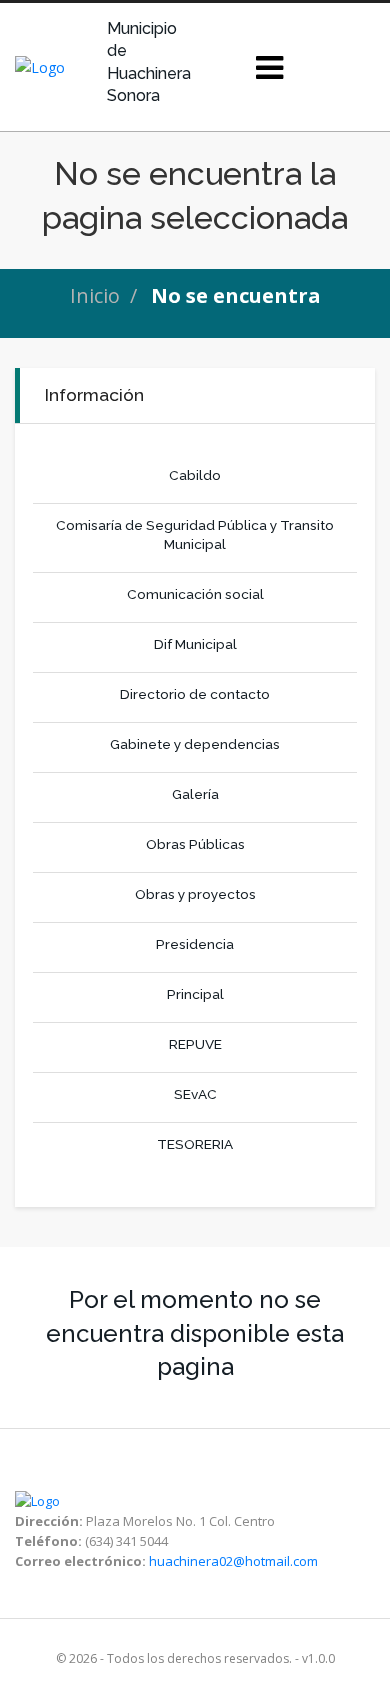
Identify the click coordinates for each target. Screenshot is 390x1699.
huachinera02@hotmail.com (233, 1561)
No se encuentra (236, 295)
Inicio (95, 295)
